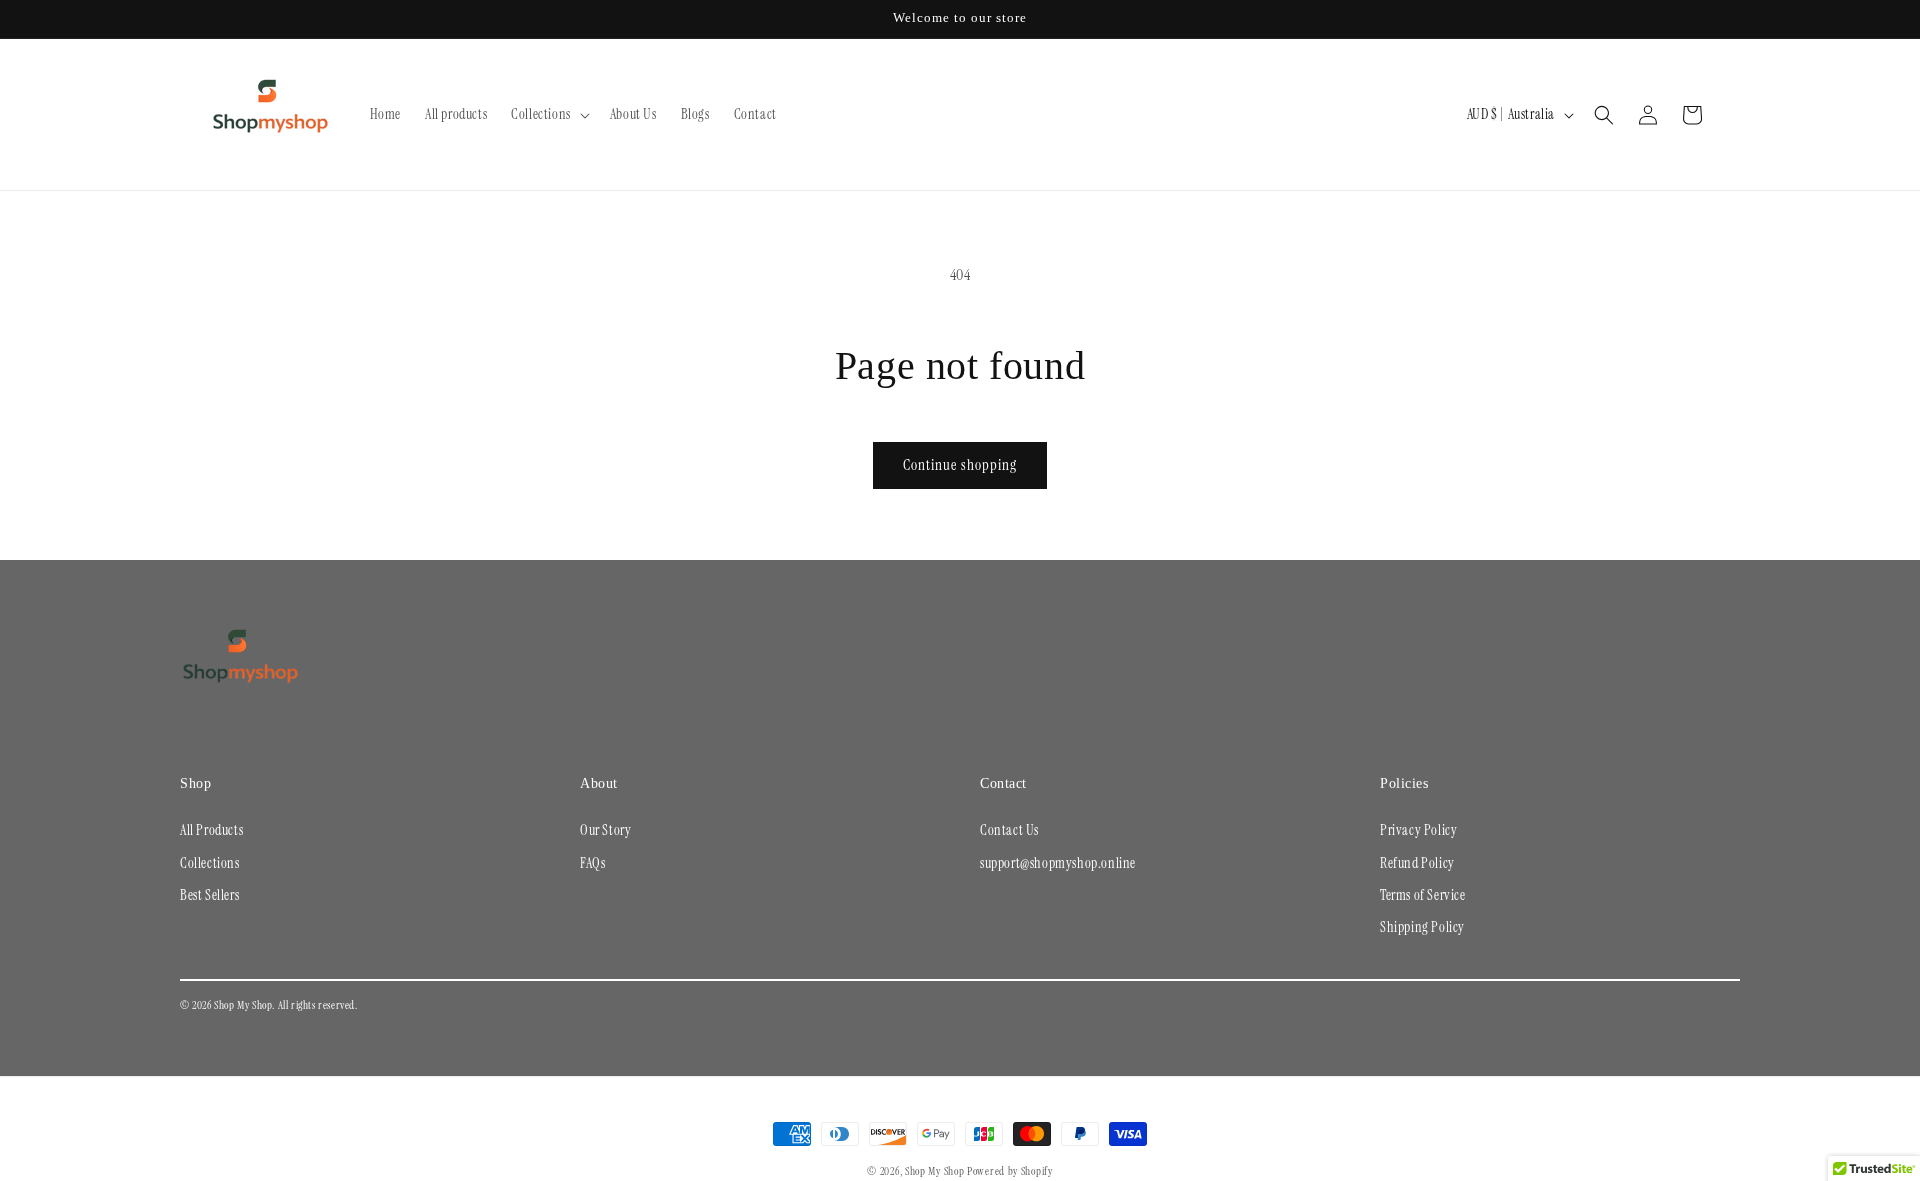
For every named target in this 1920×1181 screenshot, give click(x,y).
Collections (210, 863)
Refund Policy (1417, 863)
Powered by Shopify (1010, 1171)
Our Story (605, 830)
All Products (211, 830)
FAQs (592, 863)
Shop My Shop (934, 1171)
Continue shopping (960, 465)
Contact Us (1009, 830)
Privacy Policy (1418, 830)
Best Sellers (209, 895)
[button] (548, 114)
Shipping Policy (1422, 927)
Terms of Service (1423, 895)
